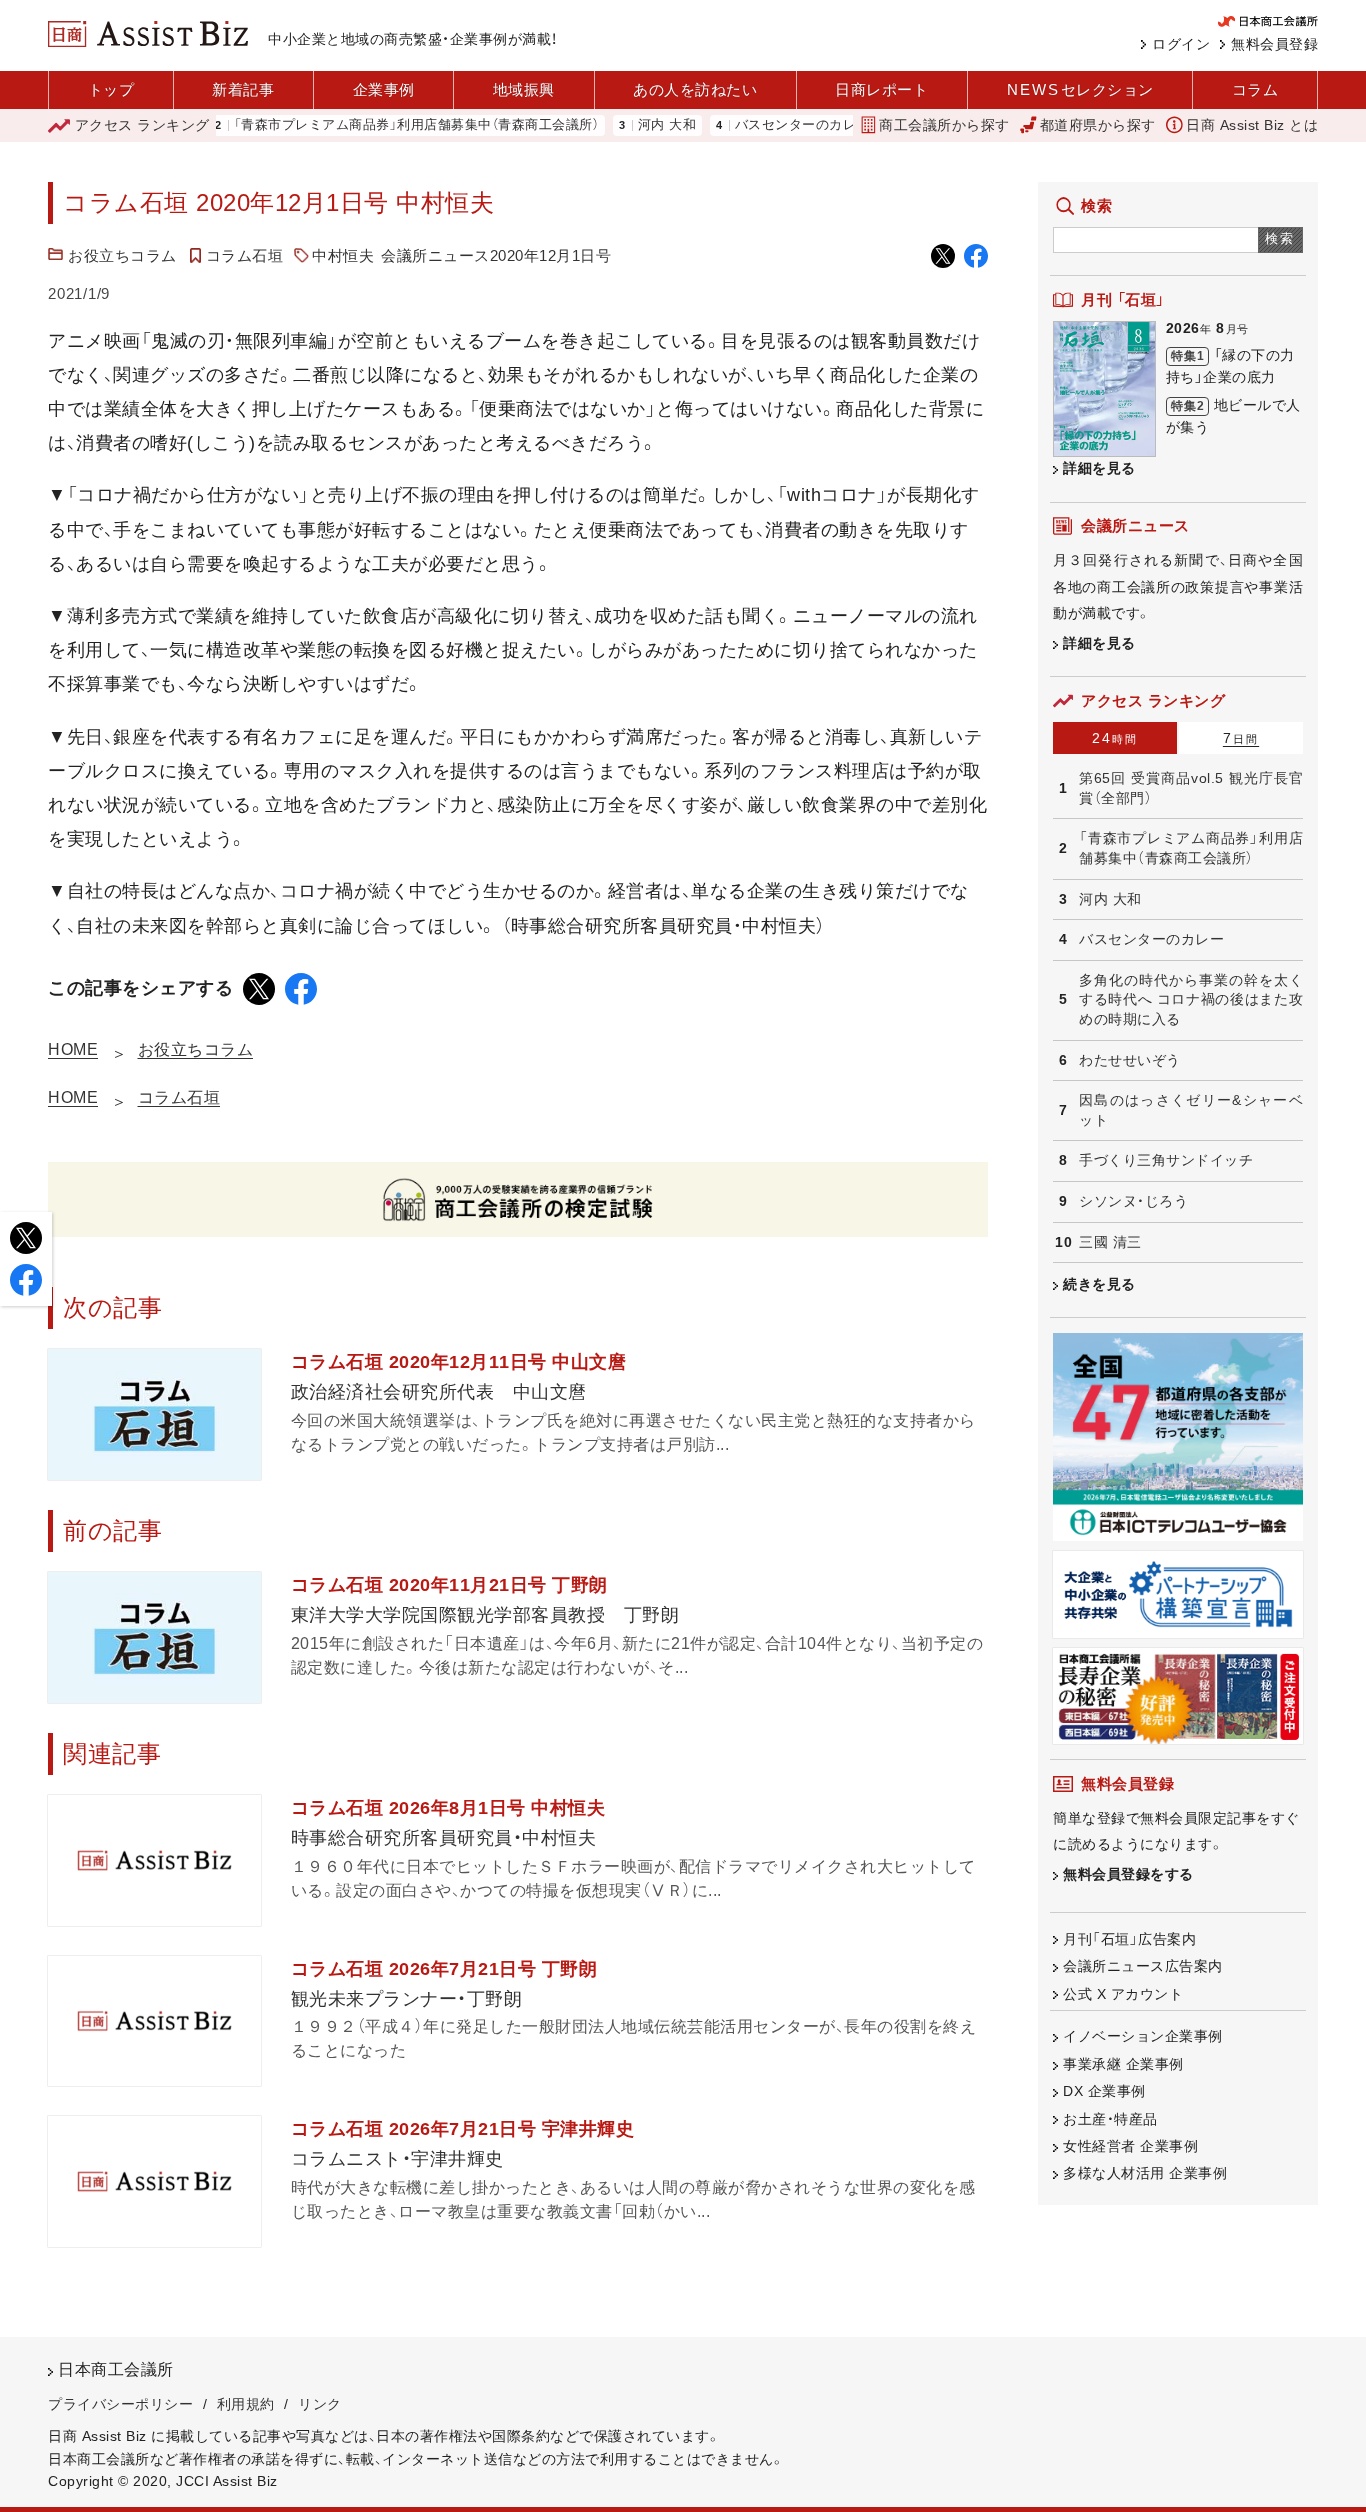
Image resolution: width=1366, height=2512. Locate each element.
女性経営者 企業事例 (1130, 2146)
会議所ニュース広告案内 (1143, 1966)
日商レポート (881, 89)
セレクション (1080, 89)
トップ (111, 89)
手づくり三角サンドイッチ (1166, 1160)
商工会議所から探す (944, 125)
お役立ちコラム (122, 255)
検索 (1280, 238)
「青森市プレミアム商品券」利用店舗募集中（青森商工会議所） (372, 125)
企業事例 (384, 89)
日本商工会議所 (116, 2369)
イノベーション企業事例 (1143, 2036)
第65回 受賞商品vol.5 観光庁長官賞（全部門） (1191, 788)
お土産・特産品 (1110, 2119)
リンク (320, 2404)
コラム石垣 (245, 255)
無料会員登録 (1274, 44)
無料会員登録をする (1128, 1874)
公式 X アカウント (1123, 1994)
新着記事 (243, 89)
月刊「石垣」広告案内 (1129, 1939)
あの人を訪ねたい (695, 89)
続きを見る (1099, 1284)
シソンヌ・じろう (1133, 1201)
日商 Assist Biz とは (1252, 125)
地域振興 (524, 89)
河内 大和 (622, 125)
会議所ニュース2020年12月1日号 (496, 255)
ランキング (142, 125)
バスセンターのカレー (757, 125)
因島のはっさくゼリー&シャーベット (1191, 1110)
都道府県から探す (1098, 125)
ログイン (1181, 44)
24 (1115, 738)
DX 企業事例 (1104, 2091)
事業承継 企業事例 (1123, 2064)
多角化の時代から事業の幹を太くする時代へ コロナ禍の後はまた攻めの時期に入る (1191, 999)
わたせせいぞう (1130, 1060)
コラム (1255, 89)
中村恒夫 (343, 255)
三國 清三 (1110, 1242)
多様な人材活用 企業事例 (1145, 2173)
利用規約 (246, 2404)
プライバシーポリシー (120, 2404)
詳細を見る (1099, 468)
